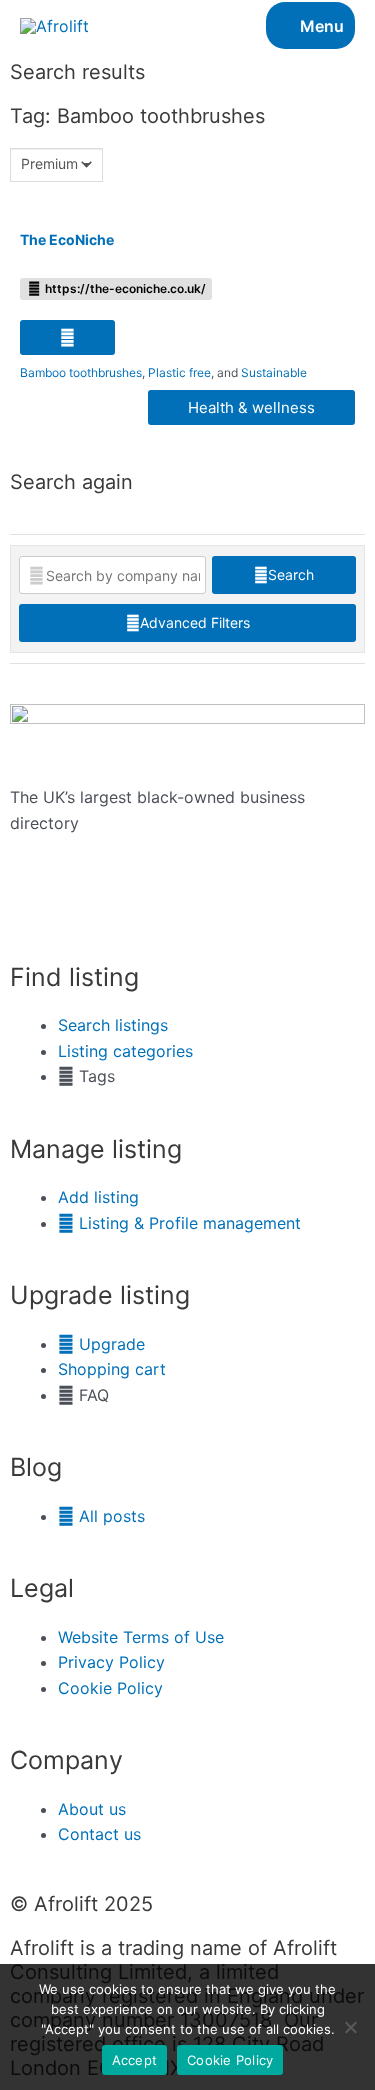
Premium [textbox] (49, 163)
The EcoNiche (67, 239)
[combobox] (56, 165)
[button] (67, 337)
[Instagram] (90, 909)
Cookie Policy (230, 2060)
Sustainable (274, 372)
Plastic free (179, 372)
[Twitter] (35, 909)
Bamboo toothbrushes (81, 372)
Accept (135, 2060)
